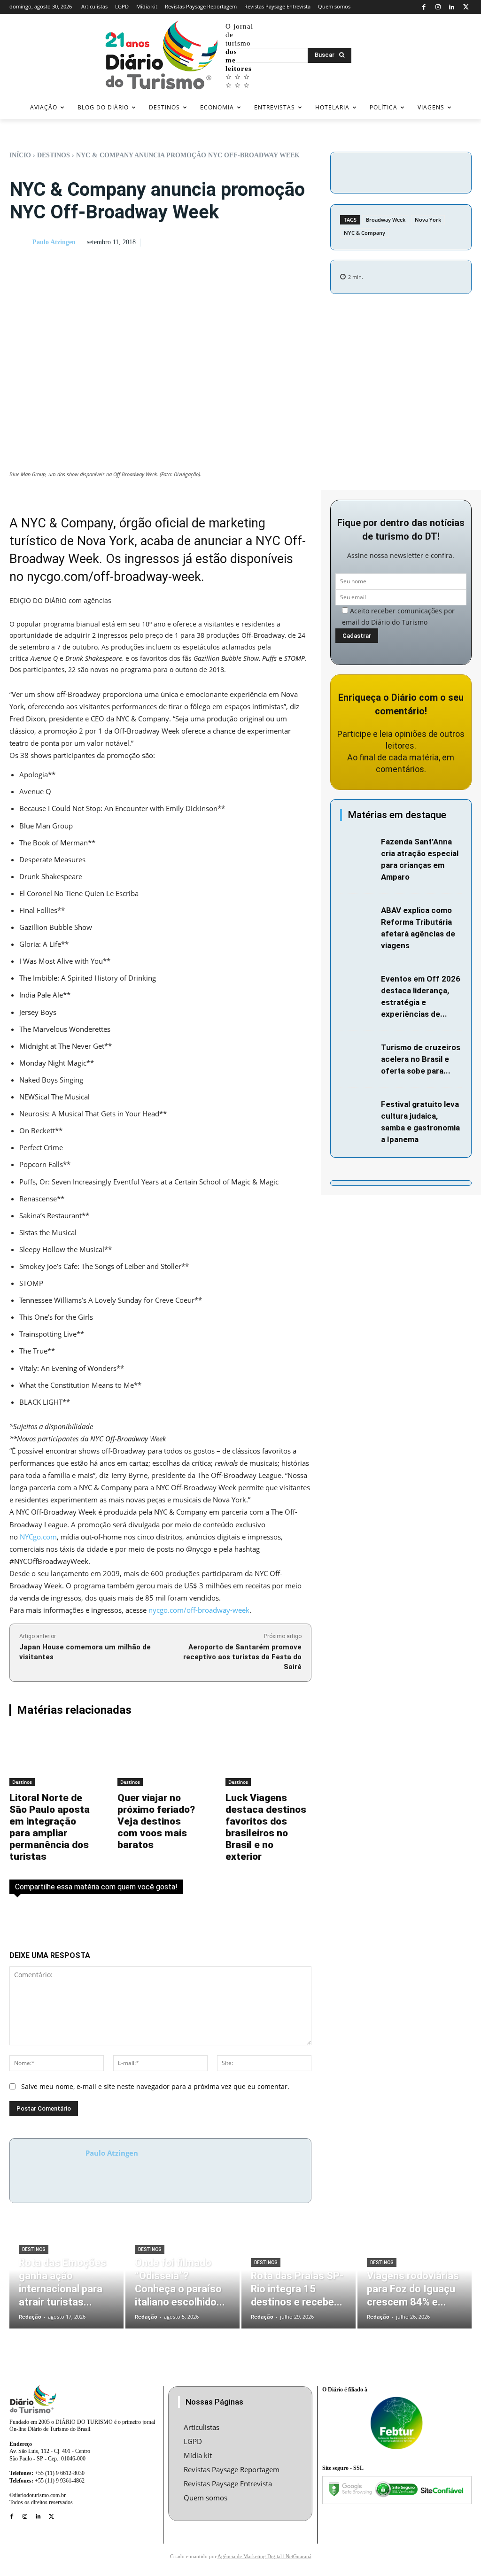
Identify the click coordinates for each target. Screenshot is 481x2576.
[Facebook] (424, 7)
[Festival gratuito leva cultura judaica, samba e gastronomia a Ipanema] (358, 1110)
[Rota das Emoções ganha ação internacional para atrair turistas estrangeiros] (66, 2280)
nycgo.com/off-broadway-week (114, 577)
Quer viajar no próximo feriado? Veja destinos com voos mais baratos (156, 1821)
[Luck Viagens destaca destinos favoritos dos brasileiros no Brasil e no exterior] (268, 1757)
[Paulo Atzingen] (20, 242)
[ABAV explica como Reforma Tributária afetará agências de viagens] (358, 916)
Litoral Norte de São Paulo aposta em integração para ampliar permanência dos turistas (50, 1827)
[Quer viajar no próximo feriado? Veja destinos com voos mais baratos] (160, 1757)
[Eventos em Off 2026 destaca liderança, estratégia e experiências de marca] (358, 984)
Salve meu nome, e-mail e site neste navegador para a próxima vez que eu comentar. (155, 2086)
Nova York (428, 220)
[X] (466, 7)
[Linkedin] (452, 7)
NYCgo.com (38, 1537)
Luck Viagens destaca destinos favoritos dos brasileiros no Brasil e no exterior (266, 1827)
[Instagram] (438, 7)
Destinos (54, 155)
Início (20, 155)
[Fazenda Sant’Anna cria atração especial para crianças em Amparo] (358, 847)
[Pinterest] (458, 171)
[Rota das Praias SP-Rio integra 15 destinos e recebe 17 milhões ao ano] (299, 2280)
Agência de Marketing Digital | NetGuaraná (264, 2556)
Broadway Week (386, 220)
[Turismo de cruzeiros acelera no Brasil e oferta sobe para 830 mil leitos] (358, 1053)
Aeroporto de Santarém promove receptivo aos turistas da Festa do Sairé (242, 1657)
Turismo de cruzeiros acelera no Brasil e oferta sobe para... (421, 1059)
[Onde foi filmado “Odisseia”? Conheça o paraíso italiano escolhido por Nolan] (182, 2280)
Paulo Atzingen (54, 242)
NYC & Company (365, 233)
